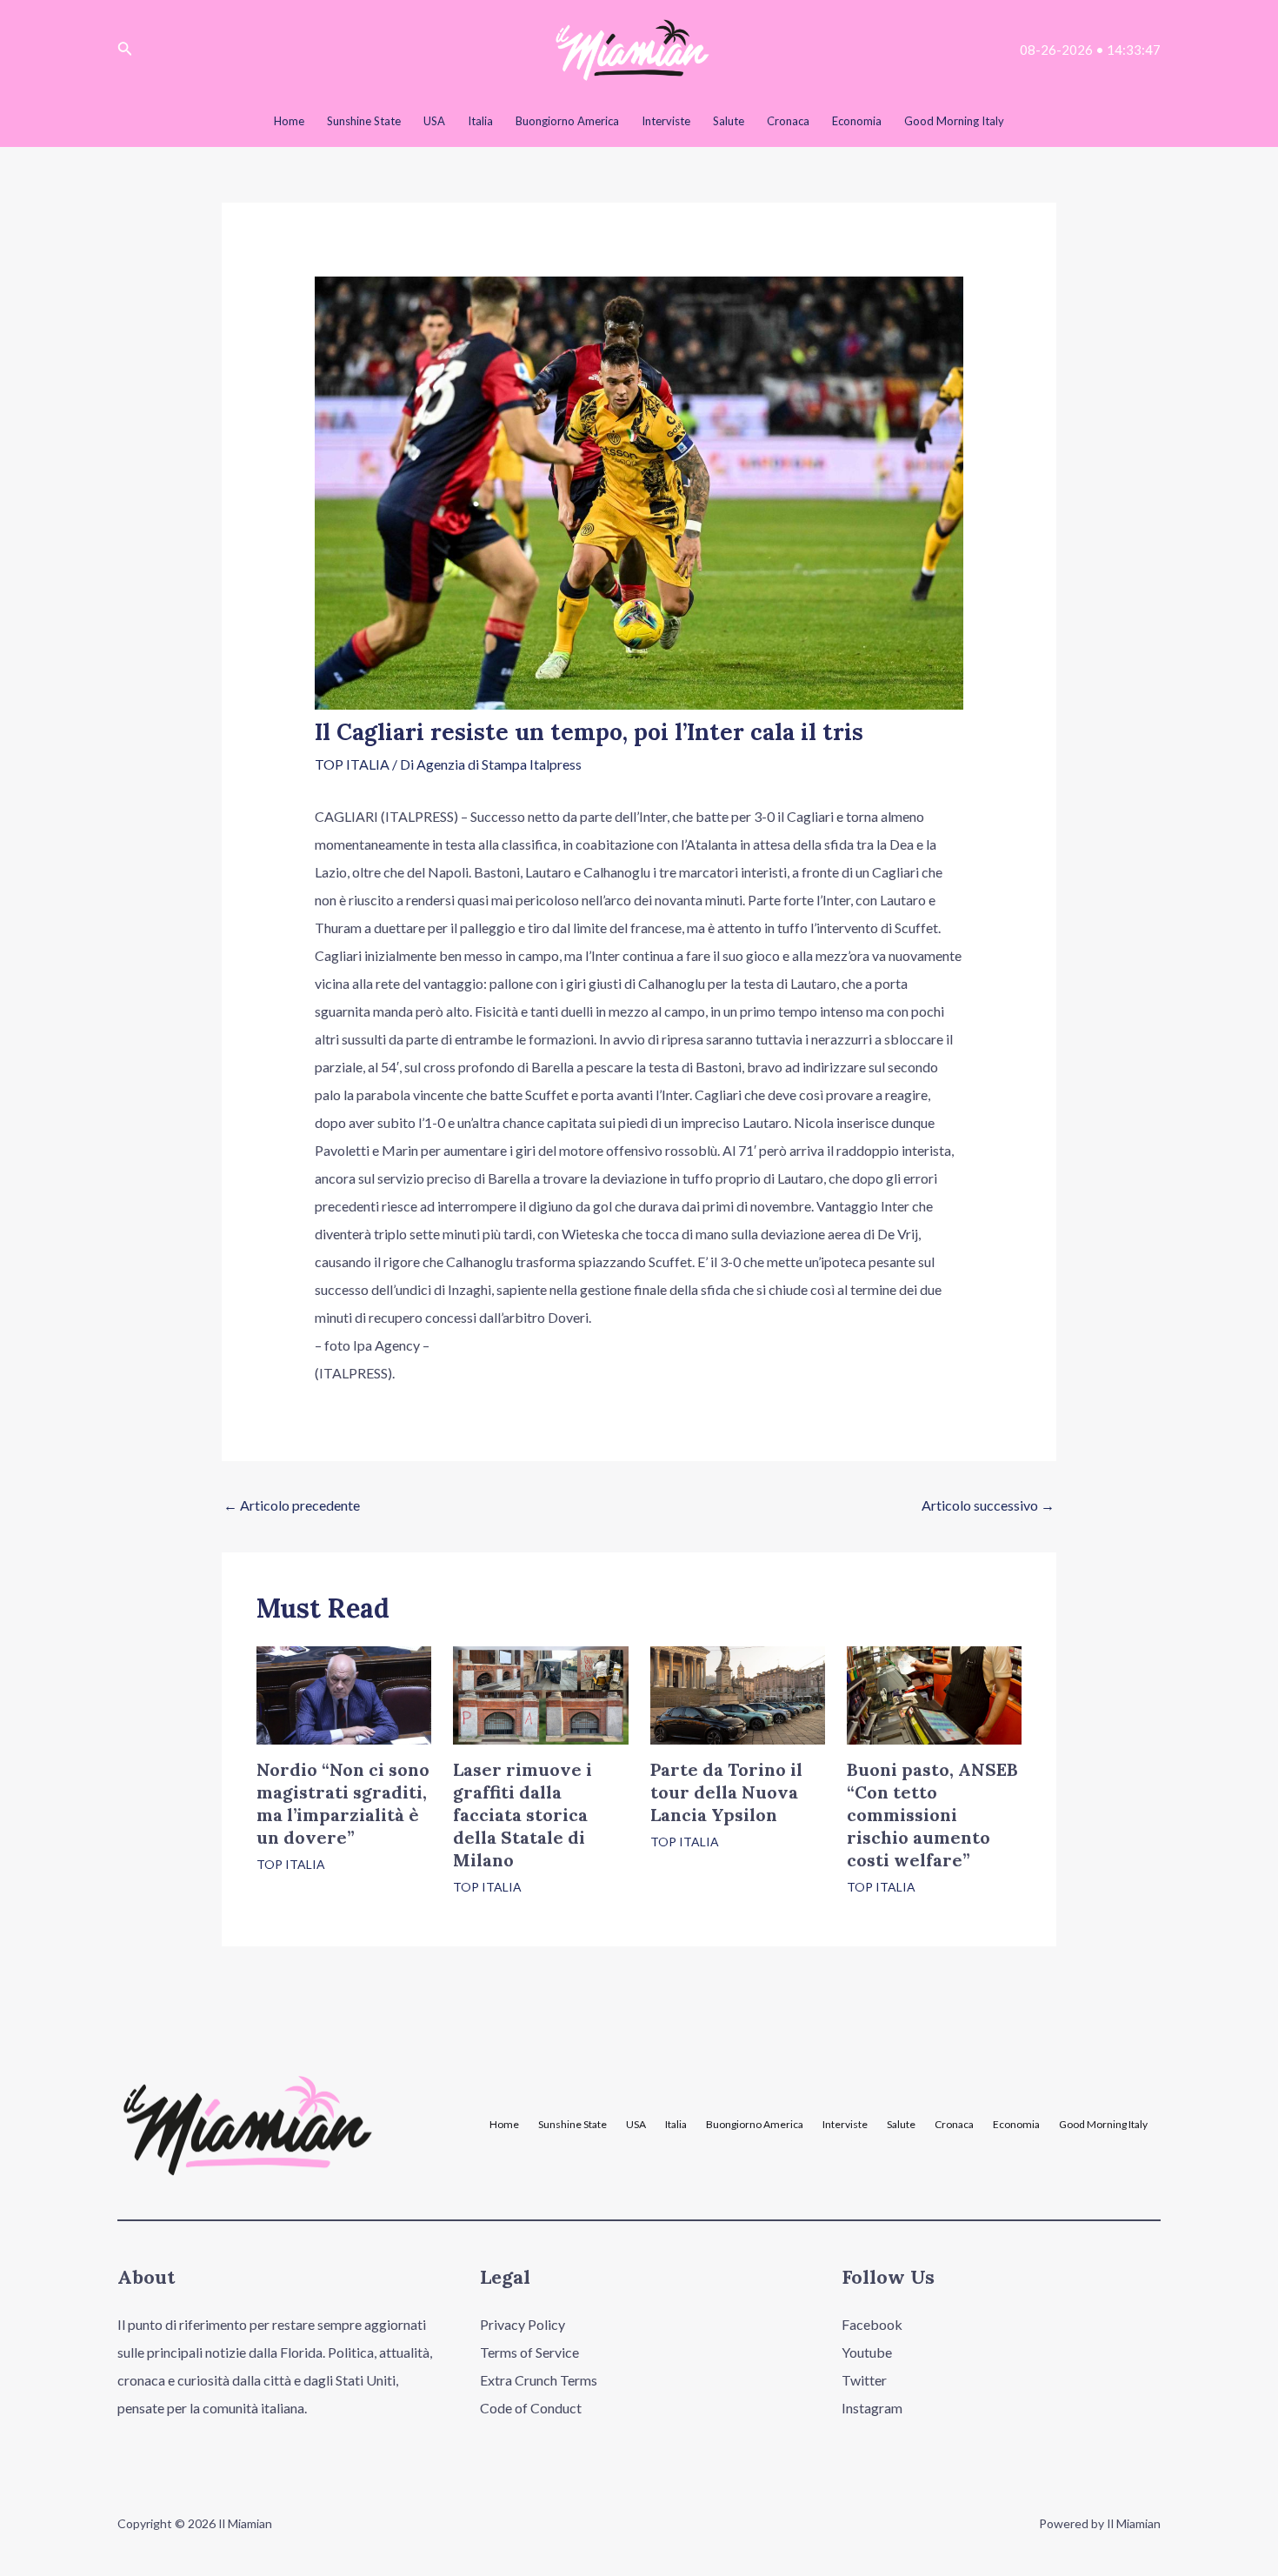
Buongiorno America (755, 2125)
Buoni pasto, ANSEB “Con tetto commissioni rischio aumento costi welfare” (932, 1815)
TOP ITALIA (352, 764)
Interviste (845, 2125)
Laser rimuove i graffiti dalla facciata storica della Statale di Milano (523, 1815)
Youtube (867, 2352)
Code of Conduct (531, 2408)
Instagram (872, 2408)
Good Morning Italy (1103, 2125)
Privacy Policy (523, 2324)
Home (504, 2125)
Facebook (872, 2324)
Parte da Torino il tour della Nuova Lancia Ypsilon (726, 1792)
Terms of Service (529, 2352)
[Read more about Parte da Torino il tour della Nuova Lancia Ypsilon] (738, 1694)
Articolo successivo (988, 1505)
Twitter (864, 2380)
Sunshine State (572, 2125)
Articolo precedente (292, 1505)
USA (636, 2125)
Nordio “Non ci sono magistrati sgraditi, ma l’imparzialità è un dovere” (343, 1803)
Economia (1016, 2125)
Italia (676, 2125)
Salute (901, 2125)
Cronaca (954, 2125)
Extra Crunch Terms (539, 2380)
